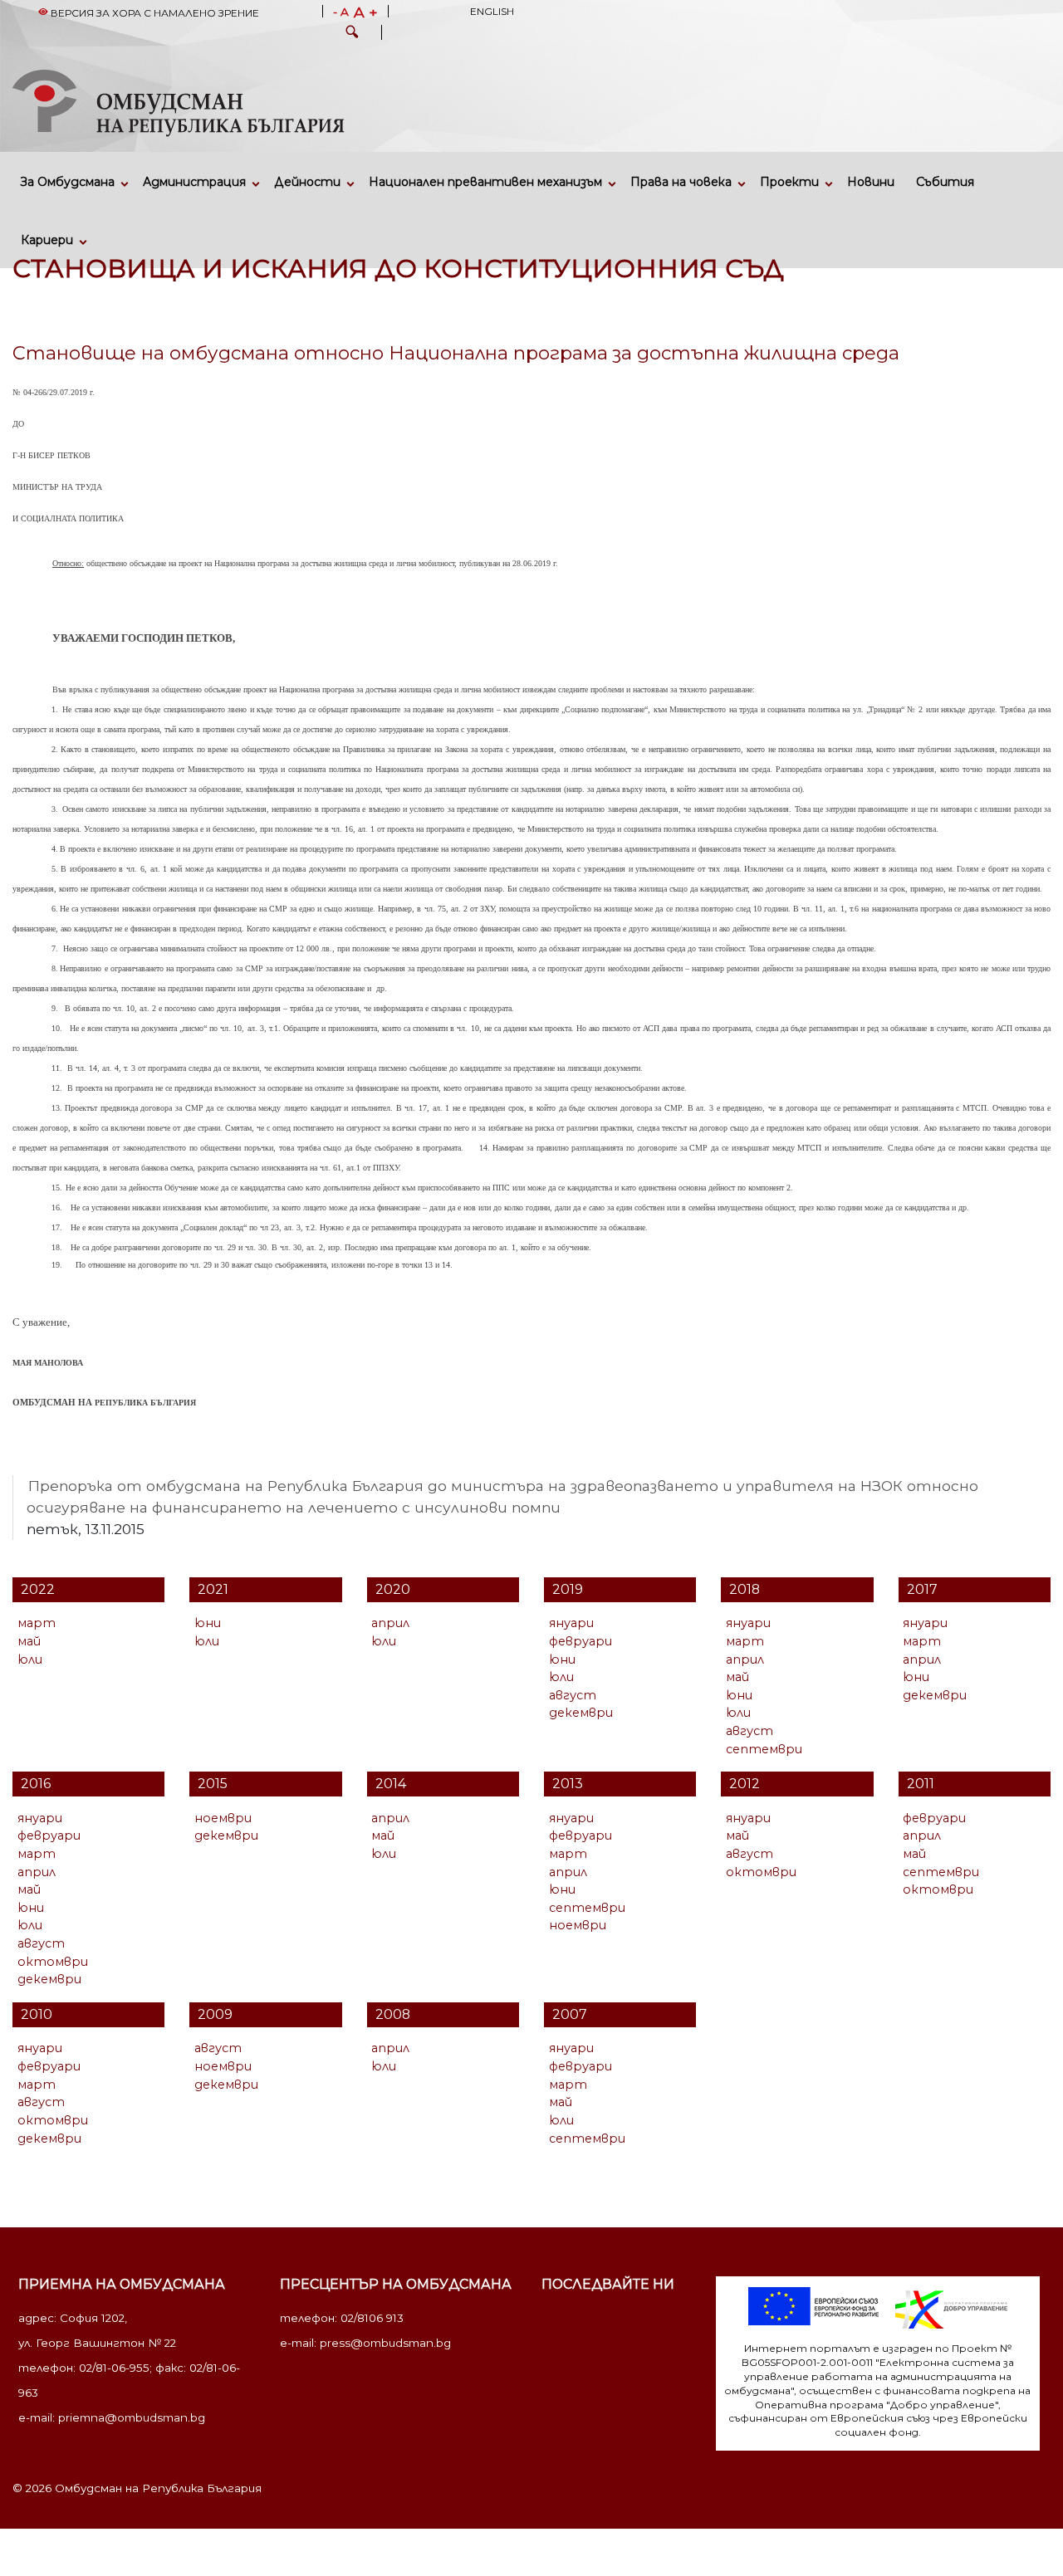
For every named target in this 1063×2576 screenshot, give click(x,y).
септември (764, 1749)
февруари (580, 1641)
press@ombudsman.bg (385, 2343)
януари (571, 1623)
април (390, 1623)
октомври (53, 1962)
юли (30, 1659)
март (37, 1623)
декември (581, 1713)
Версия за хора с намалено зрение (154, 13)
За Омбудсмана (68, 182)
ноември (223, 1818)
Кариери (47, 240)
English (492, 11)
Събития (945, 182)
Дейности (307, 182)
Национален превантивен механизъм (485, 182)
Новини (871, 182)
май (29, 1641)
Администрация (194, 182)
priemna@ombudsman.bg (132, 2417)
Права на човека (681, 182)
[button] (352, 34)
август (573, 1695)
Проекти (789, 182)
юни (208, 1623)
